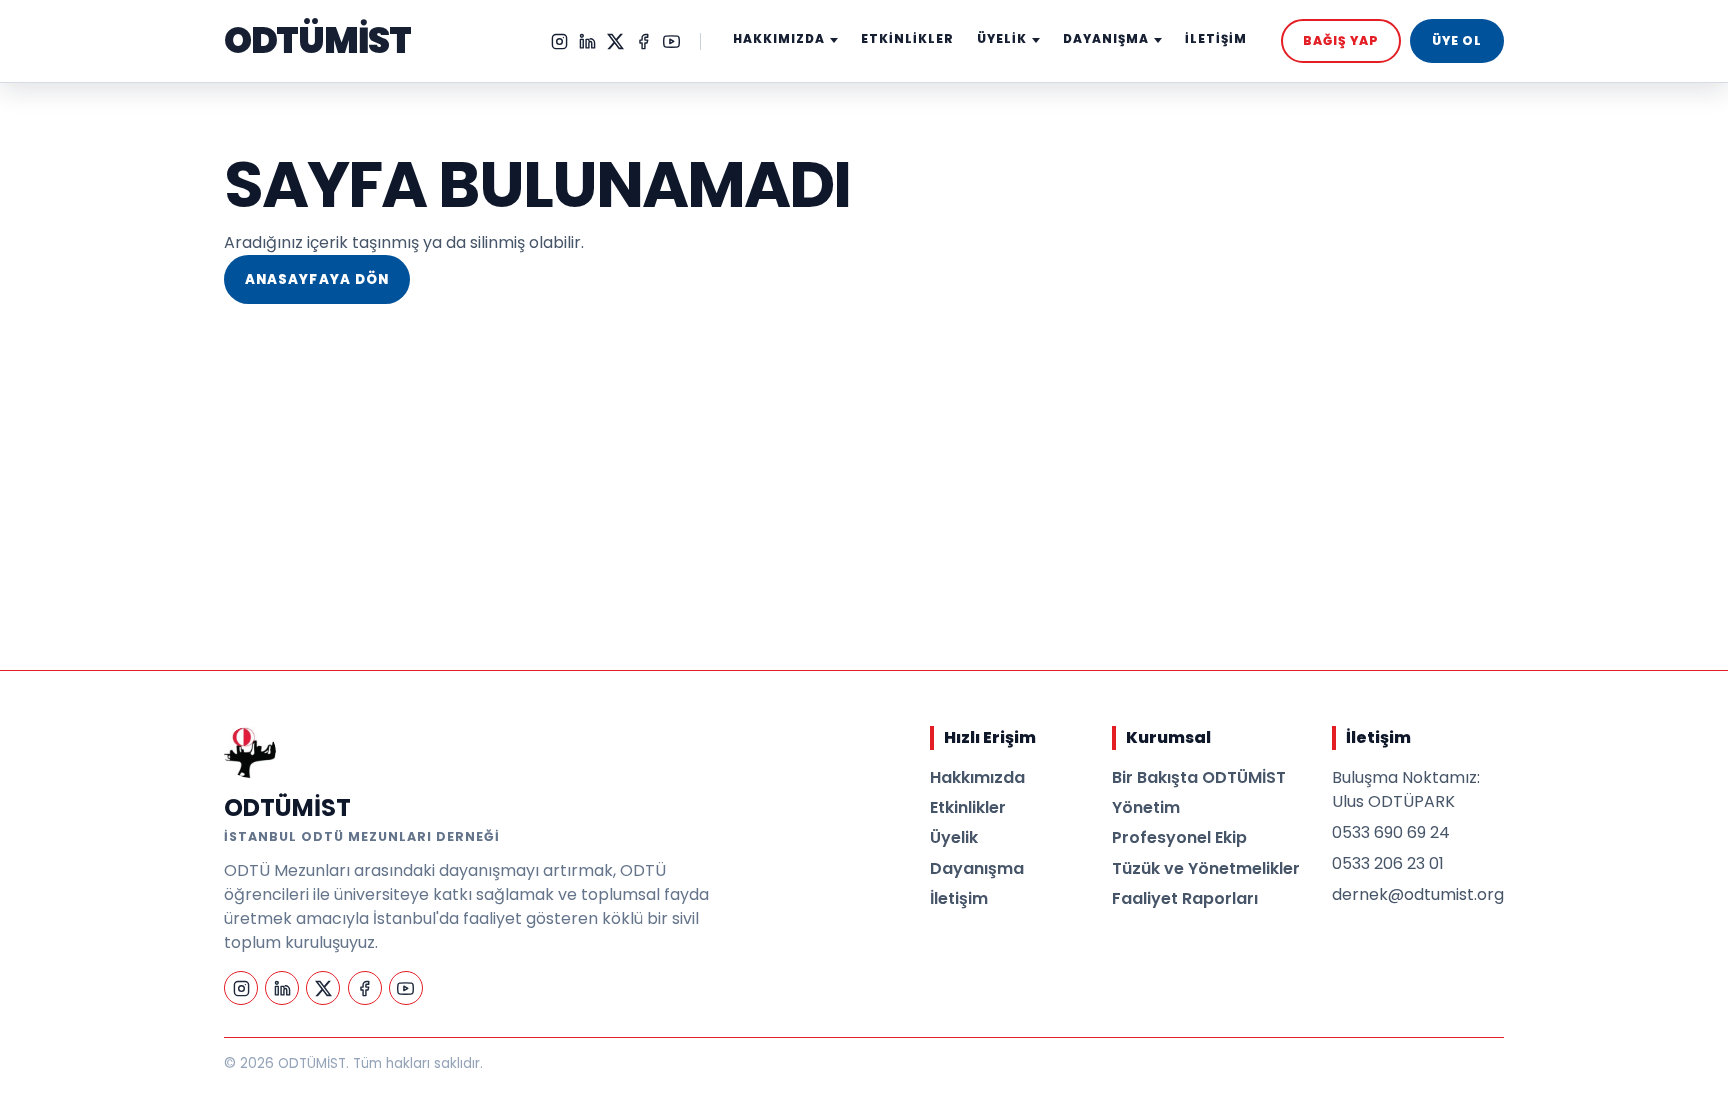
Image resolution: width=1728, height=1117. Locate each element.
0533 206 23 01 (1388, 863)
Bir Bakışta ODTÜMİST (1199, 777)
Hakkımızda (977, 777)
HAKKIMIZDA (779, 39)
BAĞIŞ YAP (1341, 40)
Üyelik (954, 837)
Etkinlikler (968, 807)
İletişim (959, 898)
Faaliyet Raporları (1185, 898)
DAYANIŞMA (1106, 39)
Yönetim (1146, 807)
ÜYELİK (1002, 39)
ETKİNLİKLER (907, 39)
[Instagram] (559, 41)
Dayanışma (977, 868)
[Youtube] (671, 41)
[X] (615, 41)
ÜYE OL (1457, 40)
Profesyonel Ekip (1179, 837)
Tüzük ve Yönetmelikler (1206, 868)
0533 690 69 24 (1391, 832)
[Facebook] (643, 41)
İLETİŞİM (1216, 39)
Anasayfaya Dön (317, 279)
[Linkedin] (587, 41)
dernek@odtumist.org (1418, 894)
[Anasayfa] (250, 752)
